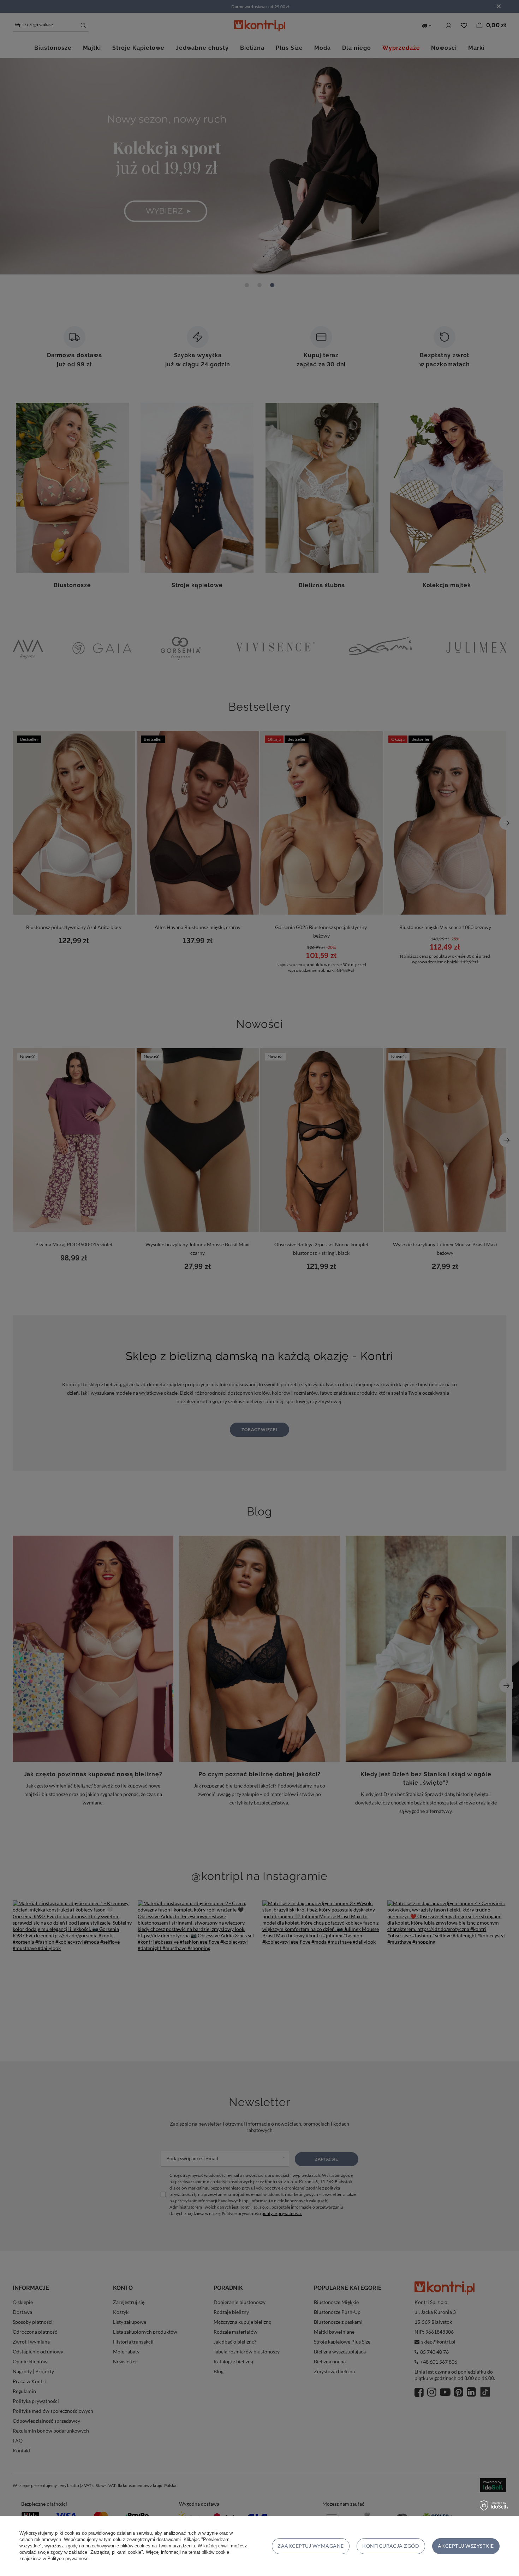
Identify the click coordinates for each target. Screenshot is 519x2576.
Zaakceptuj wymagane (311, 2546)
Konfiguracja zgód (391, 2546)
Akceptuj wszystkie (466, 2546)
